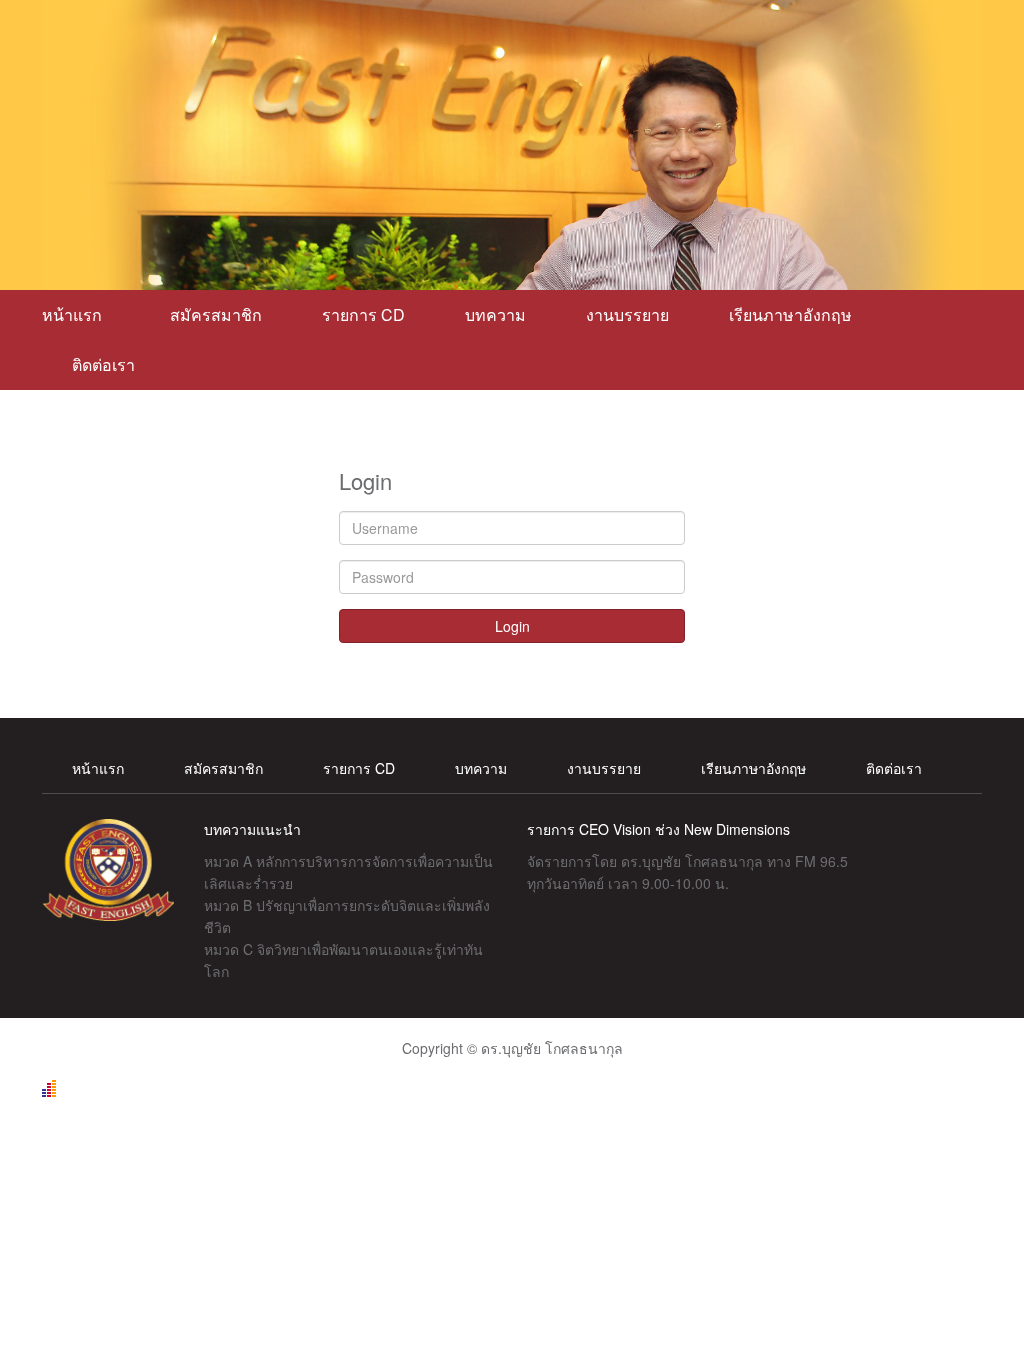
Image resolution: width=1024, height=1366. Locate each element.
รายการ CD (363, 314)
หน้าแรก (76, 314)
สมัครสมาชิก (216, 314)
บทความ (495, 314)
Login (512, 626)
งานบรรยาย (627, 314)
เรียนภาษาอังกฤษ (790, 314)
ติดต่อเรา (103, 364)
